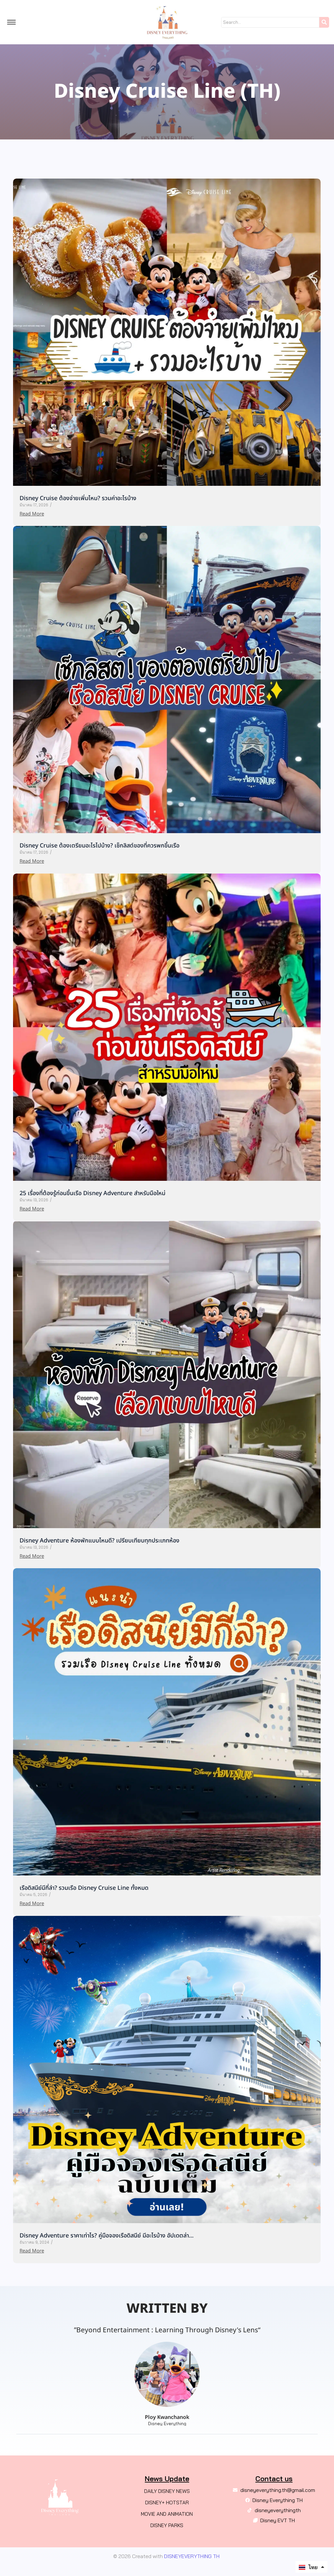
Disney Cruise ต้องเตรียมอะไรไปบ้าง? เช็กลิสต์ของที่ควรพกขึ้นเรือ (99, 846)
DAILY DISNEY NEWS (167, 2491)
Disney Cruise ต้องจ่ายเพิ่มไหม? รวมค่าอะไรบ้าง (78, 498)
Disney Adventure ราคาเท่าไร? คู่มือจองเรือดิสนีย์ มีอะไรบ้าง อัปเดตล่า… (107, 2236)
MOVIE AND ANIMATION (167, 2514)
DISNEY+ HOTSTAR (167, 2503)
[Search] (324, 22)
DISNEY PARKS (167, 2525)
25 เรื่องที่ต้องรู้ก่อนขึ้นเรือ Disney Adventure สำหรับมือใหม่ (92, 1193)
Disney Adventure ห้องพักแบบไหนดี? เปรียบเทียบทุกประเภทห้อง (99, 1541)
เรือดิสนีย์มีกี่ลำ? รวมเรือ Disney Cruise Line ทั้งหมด (84, 1888)
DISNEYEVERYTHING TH (191, 2556)
